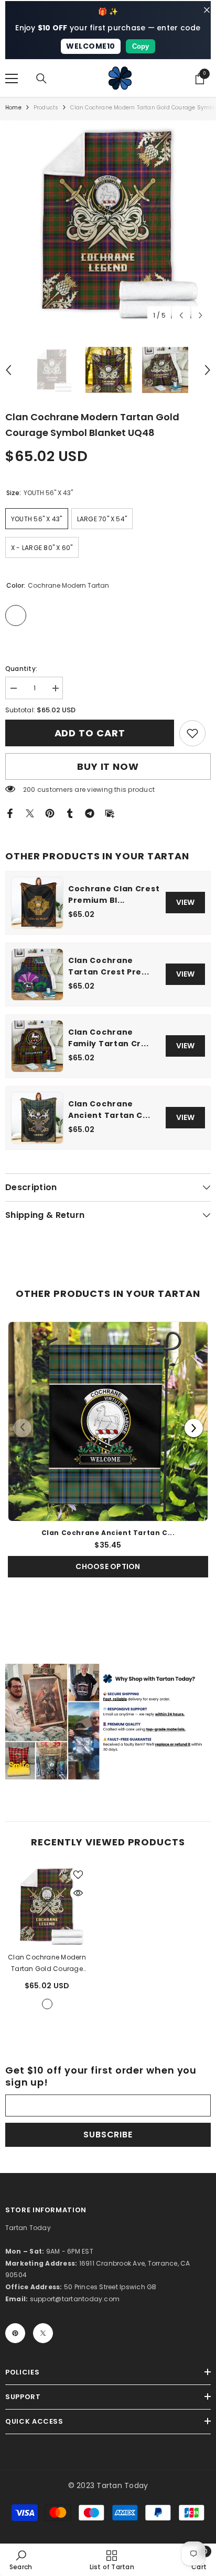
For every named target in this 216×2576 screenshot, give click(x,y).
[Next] (194, 1428)
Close (207, 10)
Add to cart (90, 733)
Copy (141, 46)
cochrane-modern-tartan (47, 2004)
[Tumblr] (70, 813)
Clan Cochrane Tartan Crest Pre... (109, 966)
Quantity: (21, 669)
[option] (108, 223)
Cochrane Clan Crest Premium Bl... (114, 894)
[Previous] (22, 1428)
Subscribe (108, 2135)
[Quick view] (78, 1893)
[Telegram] (90, 813)
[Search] (41, 79)
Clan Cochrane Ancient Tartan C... (109, 1110)
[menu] (12, 79)
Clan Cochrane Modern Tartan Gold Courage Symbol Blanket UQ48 (47, 1964)
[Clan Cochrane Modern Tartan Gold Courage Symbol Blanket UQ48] (47, 1906)
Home (13, 108)
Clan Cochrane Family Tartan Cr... (108, 1038)
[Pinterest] (50, 813)
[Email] (110, 813)
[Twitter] (30, 813)
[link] (192, 733)
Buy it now (108, 766)
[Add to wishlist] (78, 1875)
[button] (181, 315)
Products (46, 108)
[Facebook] (10, 813)
